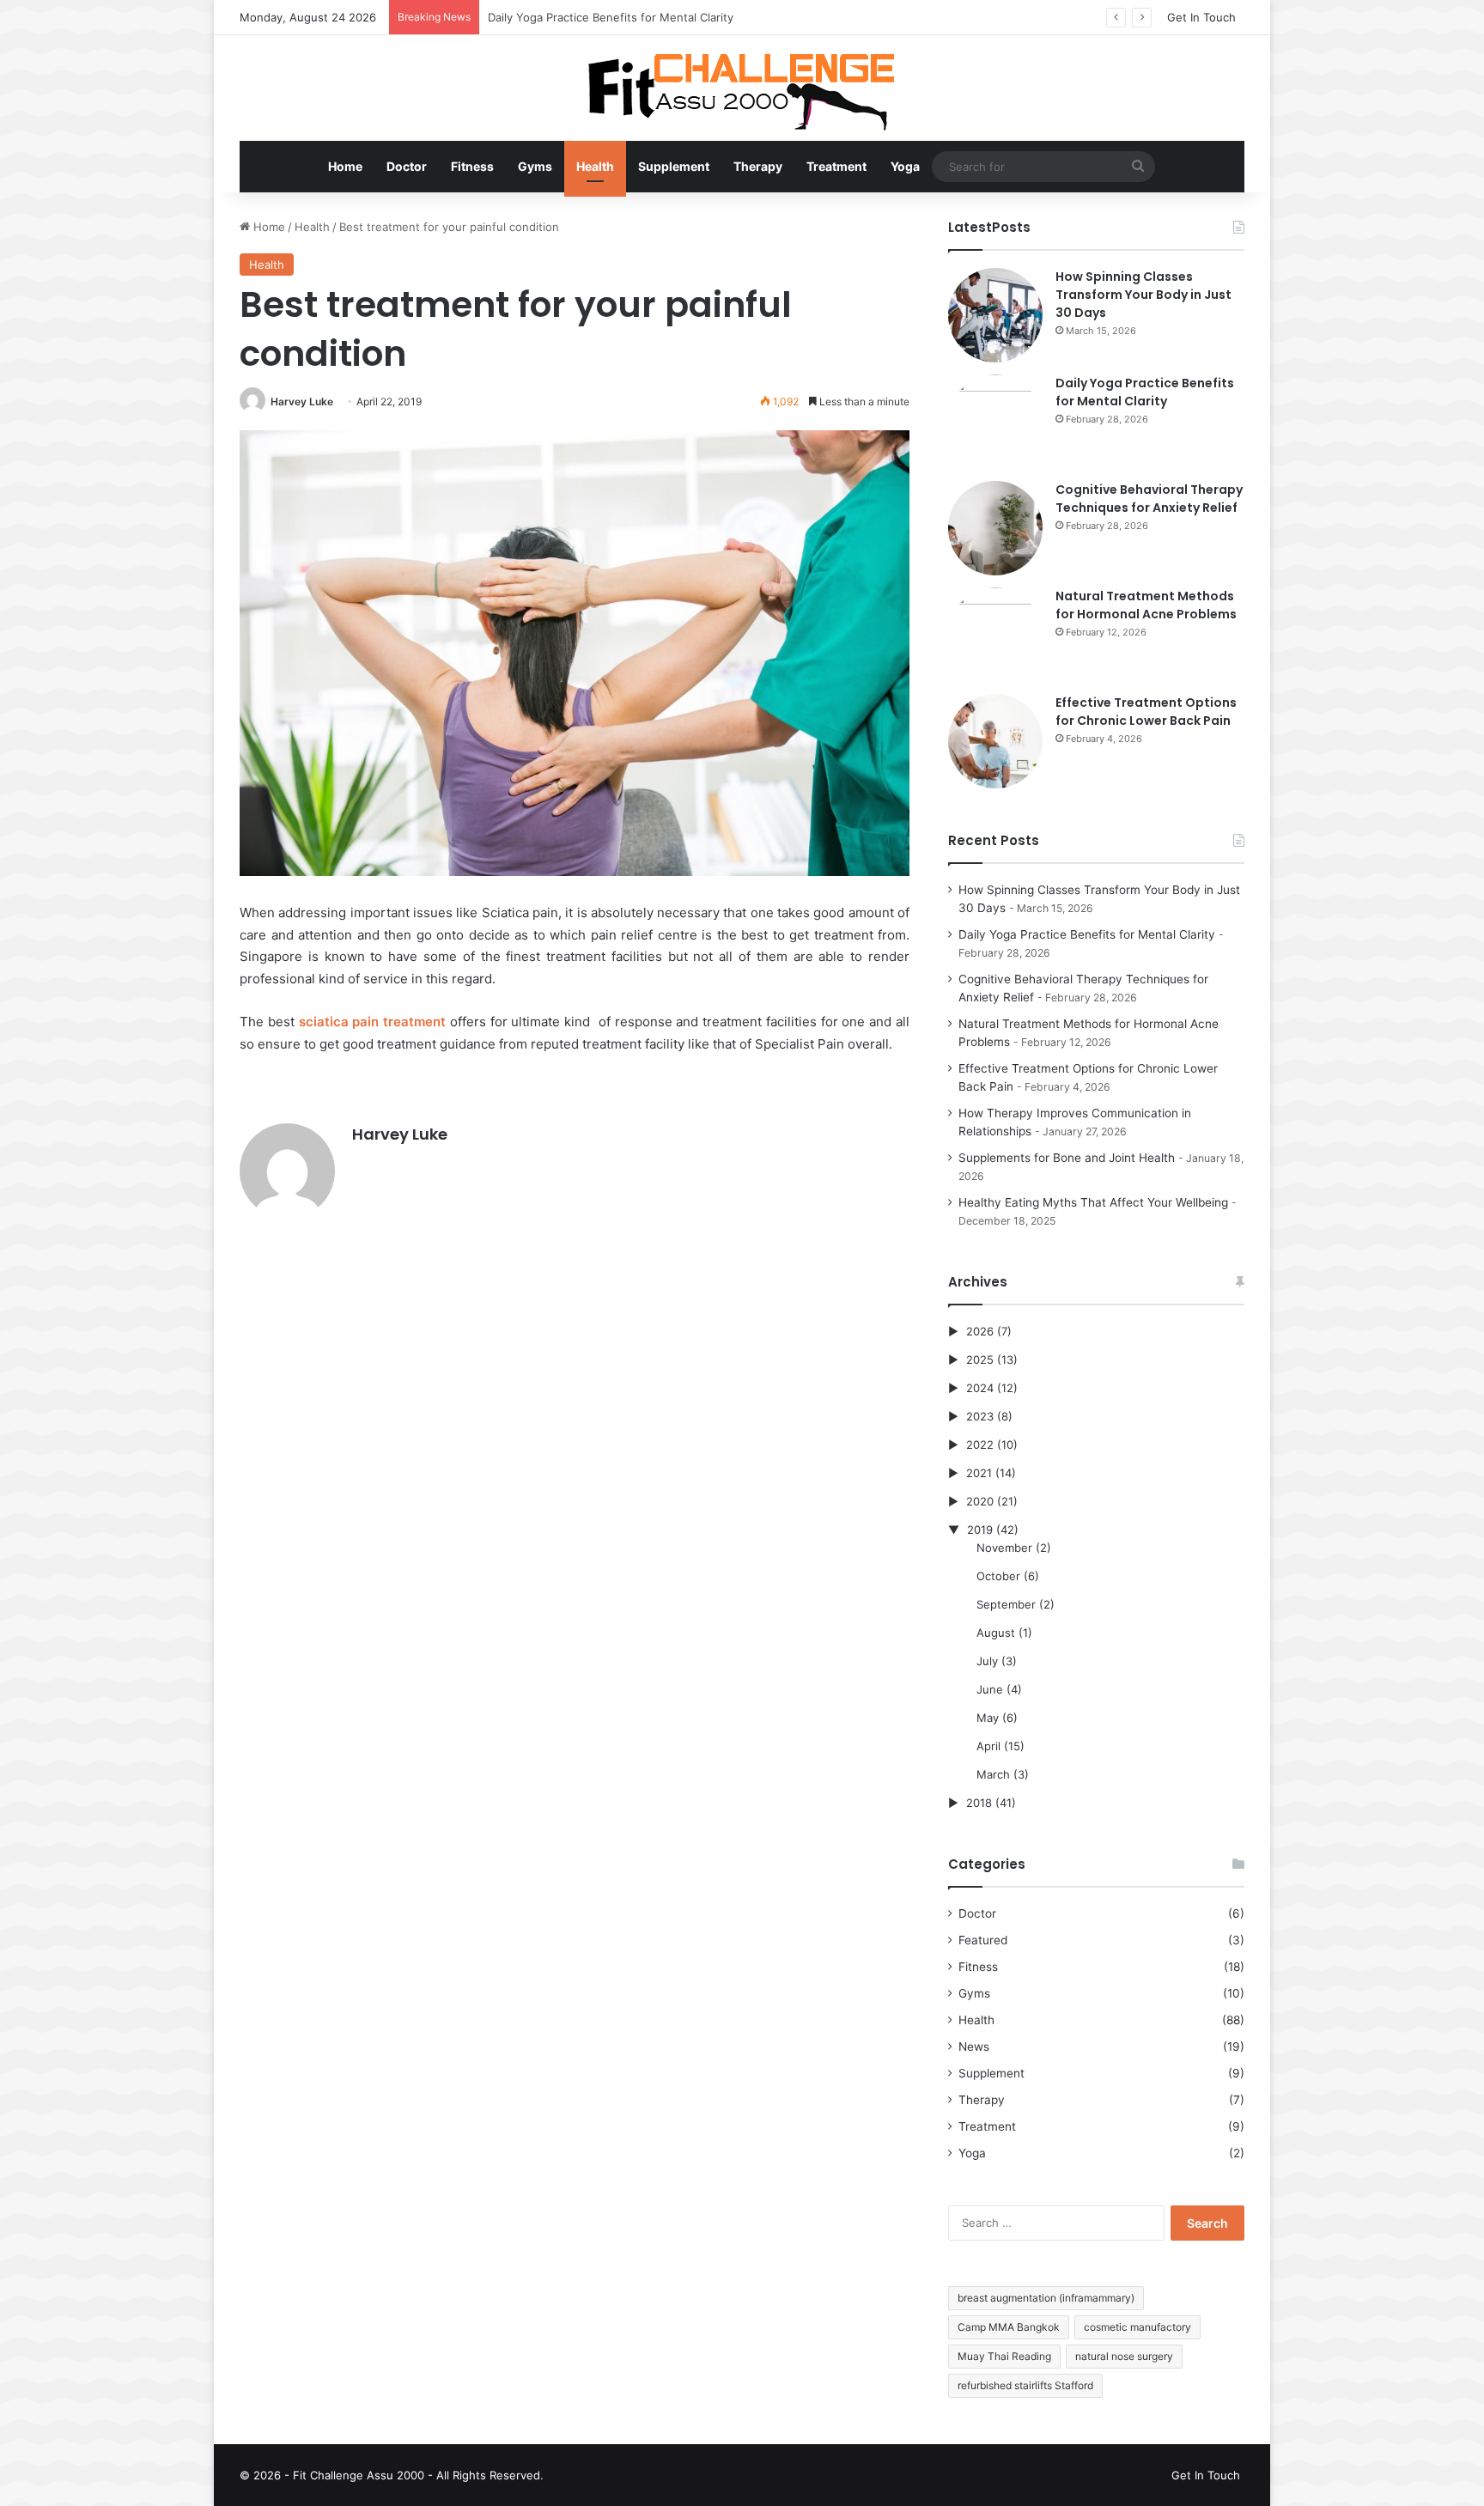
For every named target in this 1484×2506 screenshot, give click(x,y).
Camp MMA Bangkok (1009, 2327)
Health (595, 166)
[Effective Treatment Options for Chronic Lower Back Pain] (995, 741)
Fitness (472, 166)
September (1006, 1604)
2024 (980, 1388)
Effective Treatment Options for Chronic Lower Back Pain (1146, 712)
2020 (980, 1501)
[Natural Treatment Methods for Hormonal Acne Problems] (995, 635)
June (990, 1689)
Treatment (836, 166)
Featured (983, 1940)
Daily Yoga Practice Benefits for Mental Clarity (1145, 392)
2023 (980, 1416)
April (988, 1746)
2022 (980, 1445)
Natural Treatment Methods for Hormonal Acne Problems (1146, 605)
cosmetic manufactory (1137, 2327)
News (974, 2047)
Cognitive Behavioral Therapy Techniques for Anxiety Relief (647, 17)
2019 (980, 1530)
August (996, 1633)
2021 (979, 1473)
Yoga (905, 166)
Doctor (407, 166)
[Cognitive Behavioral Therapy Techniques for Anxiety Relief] (995, 528)
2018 (979, 1803)
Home (345, 166)
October (998, 1576)
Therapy (758, 166)
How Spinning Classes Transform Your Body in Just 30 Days (1143, 295)
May (988, 1718)
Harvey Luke (302, 401)
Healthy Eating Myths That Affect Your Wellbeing (1093, 1202)
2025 (980, 1359)
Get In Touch (1201, 17)
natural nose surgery (1124, 2356)
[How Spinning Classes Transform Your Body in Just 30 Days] (995, 315)
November (1004, 1548)
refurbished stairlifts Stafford (1025, 2385)
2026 (980, 1331)
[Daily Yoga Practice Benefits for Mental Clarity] (995, 422)
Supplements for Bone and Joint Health (1067, 1158)
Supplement (674, 166)
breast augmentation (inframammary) (1046, 2298)
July (987, 1661)
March (993, 1774)
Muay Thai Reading (1004, 2356)
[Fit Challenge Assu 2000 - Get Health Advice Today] (742, 88)
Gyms (535, 166)
